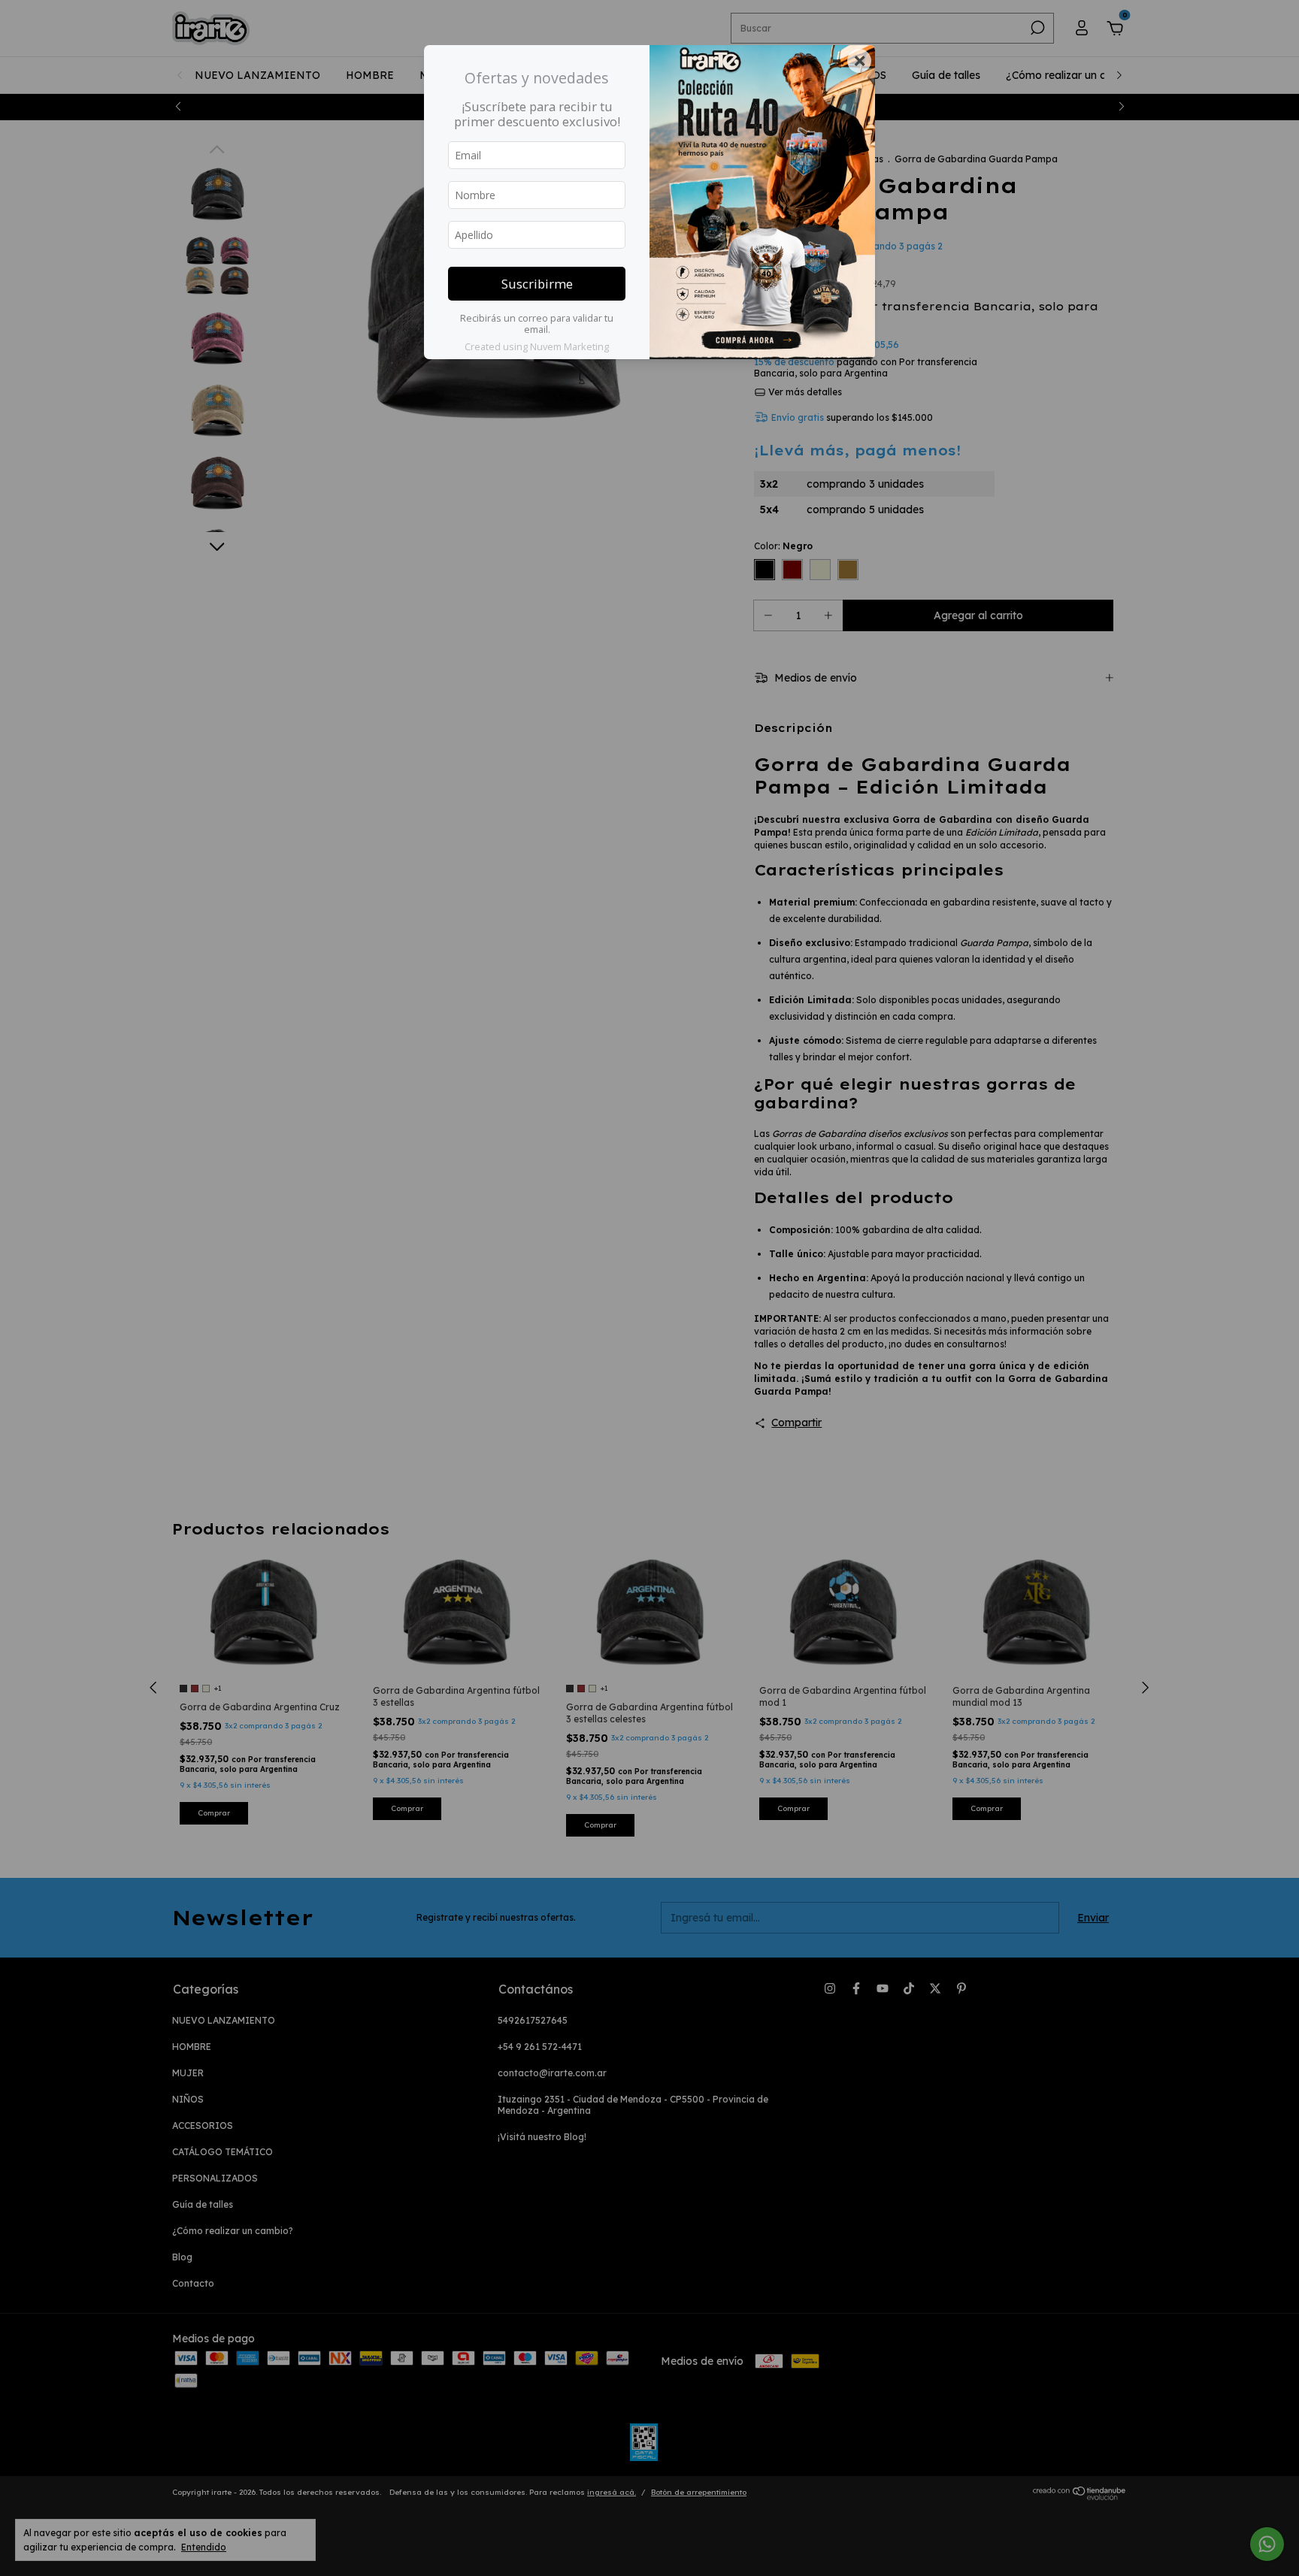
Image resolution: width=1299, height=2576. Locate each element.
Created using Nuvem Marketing (537, 346)
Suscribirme (537, 284)
